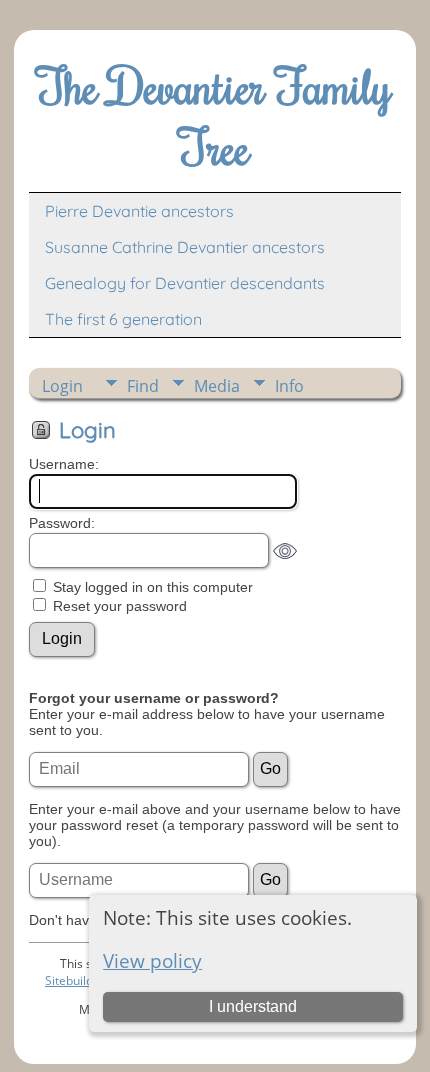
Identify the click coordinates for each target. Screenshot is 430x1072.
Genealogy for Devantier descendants (185, 283)
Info (289, 386)
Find (143, 386)
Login (62, 386)
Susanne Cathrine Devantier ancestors (185, 247)
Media (217, 386)
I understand (253, 1006)
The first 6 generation (123, 319)
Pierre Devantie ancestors (139, 211)
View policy (152, 960)
